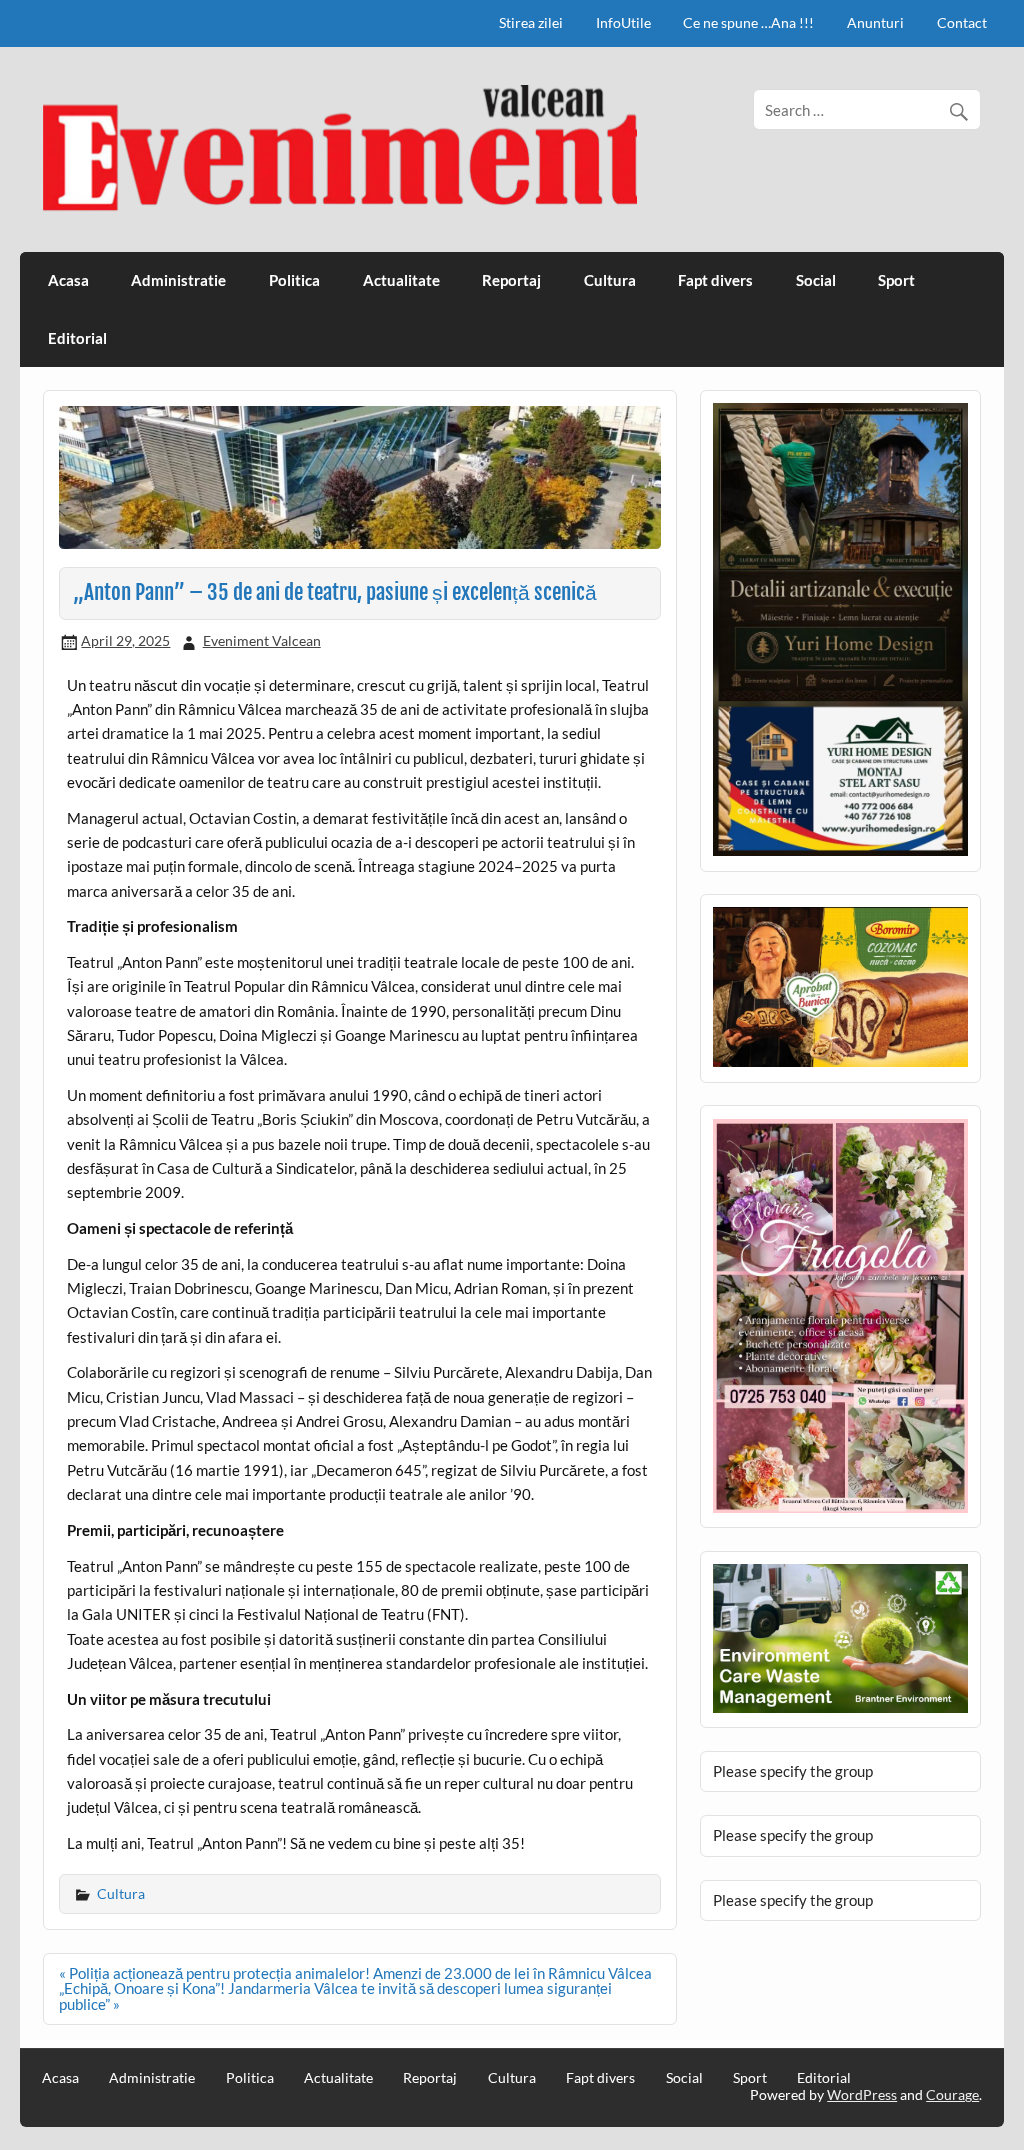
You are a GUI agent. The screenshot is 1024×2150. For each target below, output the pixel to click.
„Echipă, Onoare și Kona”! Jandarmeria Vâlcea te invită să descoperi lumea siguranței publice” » (335, 1995)
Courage (952, 2094)
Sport (896, 280)
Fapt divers (715, 280)
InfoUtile (623, 22)
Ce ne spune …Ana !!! (748, 22)
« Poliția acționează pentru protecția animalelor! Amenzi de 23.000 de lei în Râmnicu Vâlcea (355, 1973)
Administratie (178, 280)
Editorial (77, 338)
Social (816, 280)
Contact (962, 22)
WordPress (862, 2094)
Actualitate (401, 280)
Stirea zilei (531, 22)
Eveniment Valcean (262, 640)
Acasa (68, 280)
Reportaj (511, 280)
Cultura (610, 280)
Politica (294, 280)
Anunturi (875, 22)
